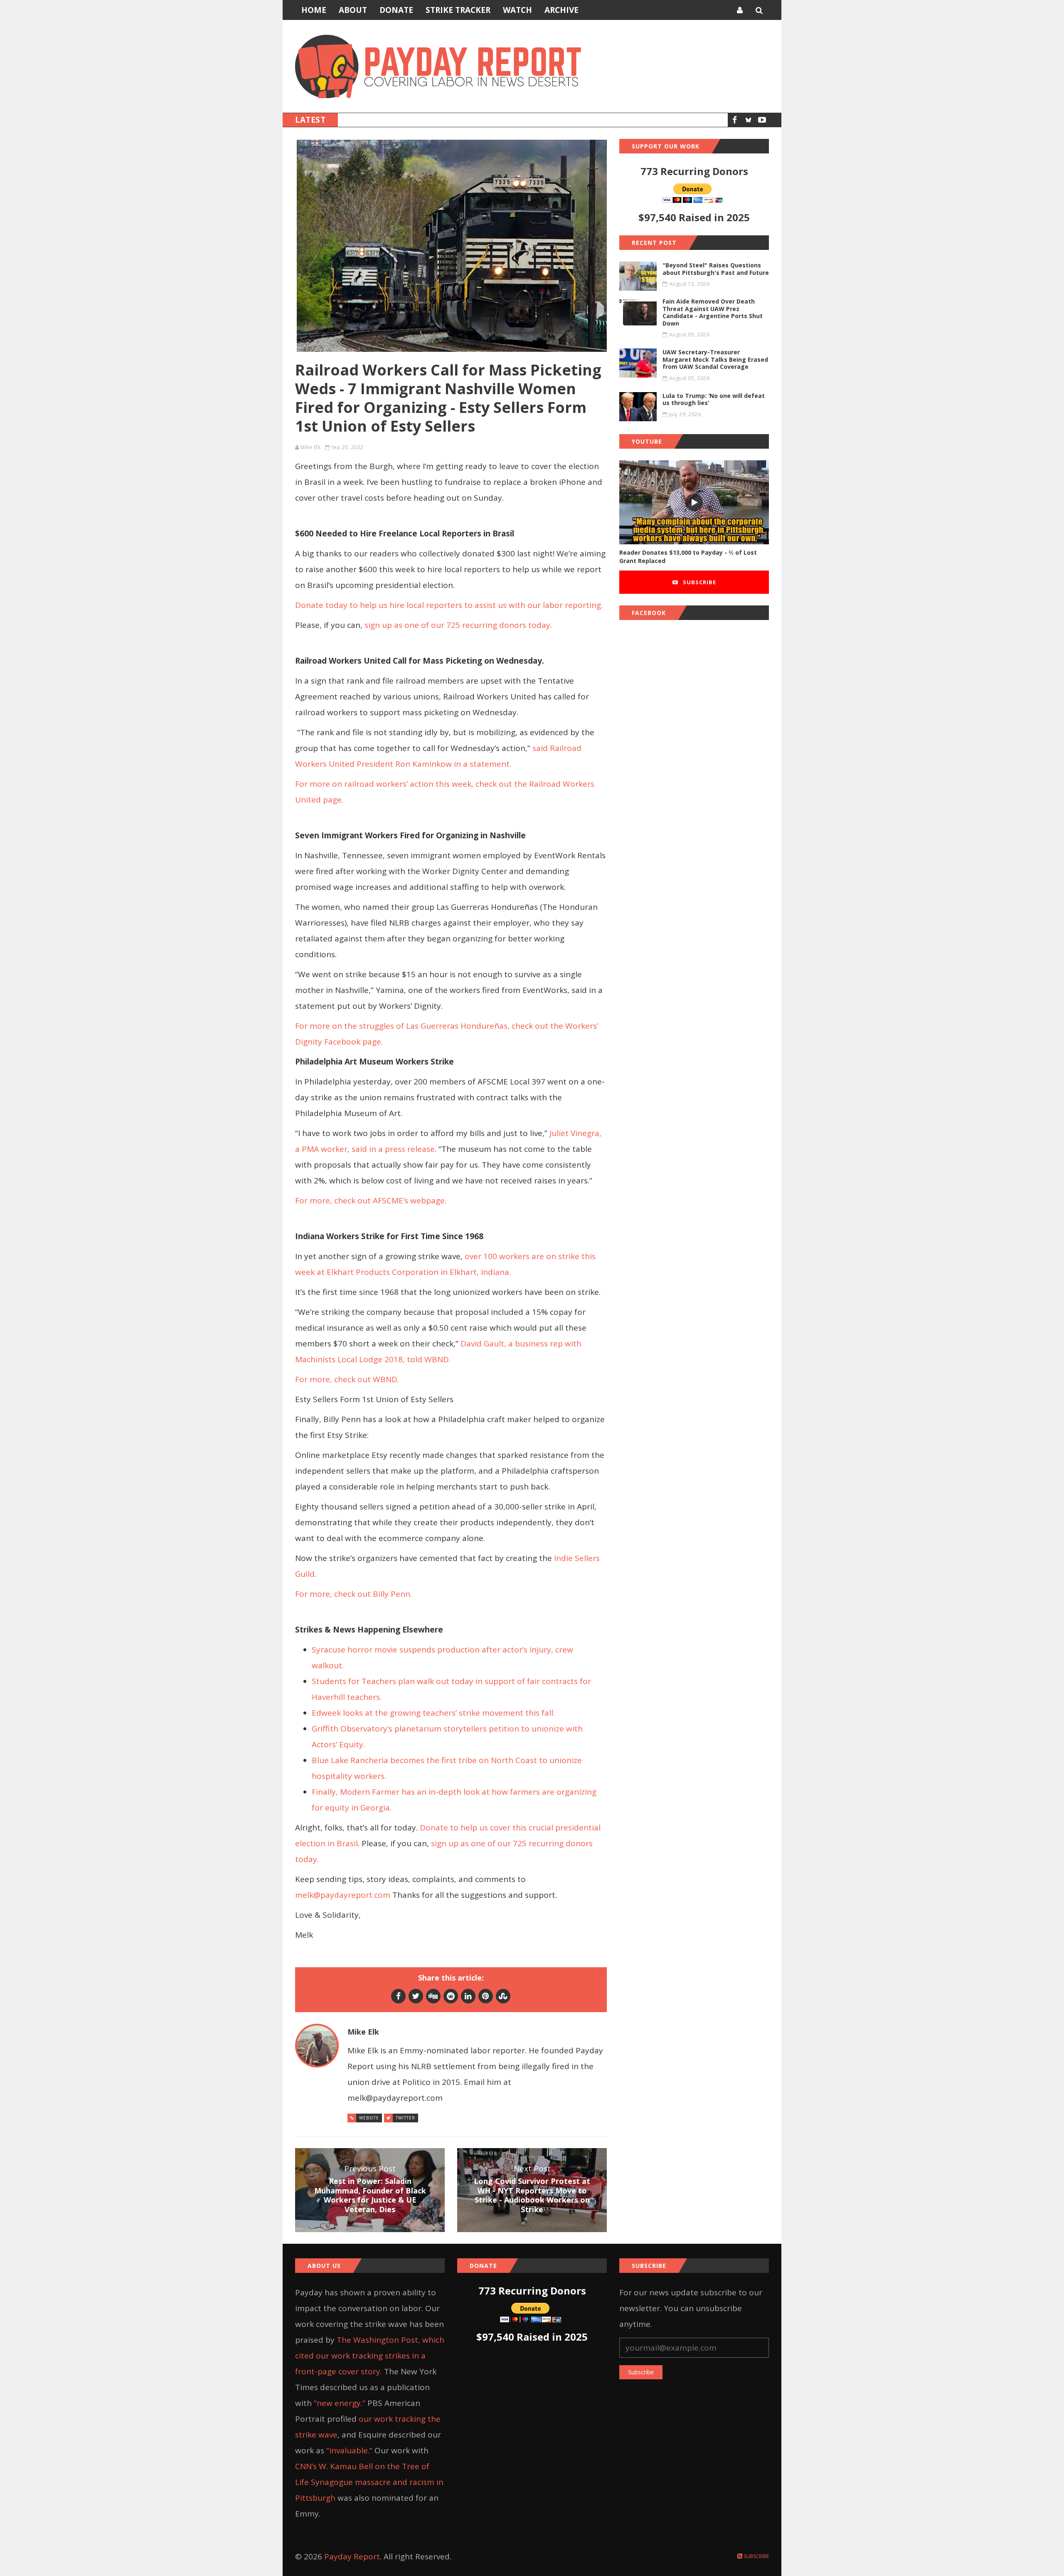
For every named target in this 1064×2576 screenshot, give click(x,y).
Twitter (405, 2118)
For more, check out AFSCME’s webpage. (372, 1200)
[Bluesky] (748, 120)
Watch (517, 10)
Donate (396, 10)
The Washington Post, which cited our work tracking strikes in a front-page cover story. (370, 2356)
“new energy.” (340, 2403)
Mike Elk (310, 447)
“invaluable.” (349, 2450)
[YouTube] (762, 120)
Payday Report (352, 2556)
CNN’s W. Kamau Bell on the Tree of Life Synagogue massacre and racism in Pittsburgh (369, 2482)
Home (314, 10)
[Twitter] (416, 1996)
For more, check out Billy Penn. (353, 1594)
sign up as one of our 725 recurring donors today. (459, 625)
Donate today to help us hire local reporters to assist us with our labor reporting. (449, 605)
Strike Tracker (458, 10)
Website (369, 2118)
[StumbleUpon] (503, 1996)
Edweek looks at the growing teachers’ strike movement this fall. (433, 1713)
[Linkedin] (468, 1996)
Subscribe (699, 582)
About (353, 10)
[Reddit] (451, 1996)
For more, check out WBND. (348, 1379)
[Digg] (433, 1996)
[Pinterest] (486, 1996)
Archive (562, 10)
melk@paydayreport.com (343, 1895)
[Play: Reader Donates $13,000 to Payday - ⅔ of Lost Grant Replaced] (694, 503)
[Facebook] (735, 120)
